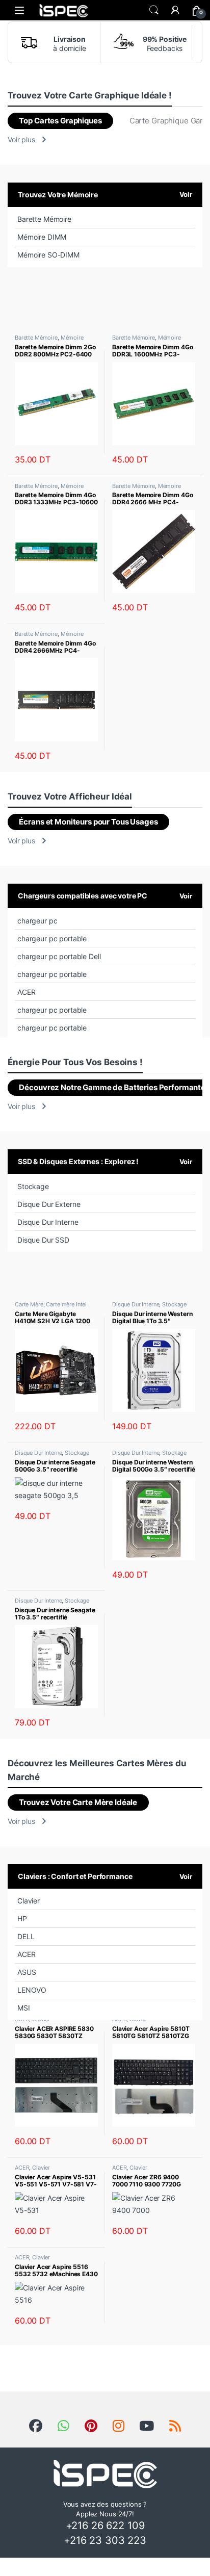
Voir (186, 194)
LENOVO (32, 1990)
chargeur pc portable (52, 938)
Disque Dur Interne (48, 1222)
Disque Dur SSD (43, 1240)
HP (22, 1918)
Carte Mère (29, 1304)
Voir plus (21, 139)
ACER (26, 992)
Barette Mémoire (44, 219)
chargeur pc (37, 921)
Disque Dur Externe (49, 1204)
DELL (26, 1936)
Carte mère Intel (66, 1304)
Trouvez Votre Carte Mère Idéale (78, 1802)
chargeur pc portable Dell (59, 956)
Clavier (29, 1901)
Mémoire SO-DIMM (48, 255)
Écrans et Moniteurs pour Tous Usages (88, 822)
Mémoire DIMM (42, 237)
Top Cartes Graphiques (60, 121)
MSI (24, 2008)
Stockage (33, 1186)
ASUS (27, 1972)
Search (154, 10)
